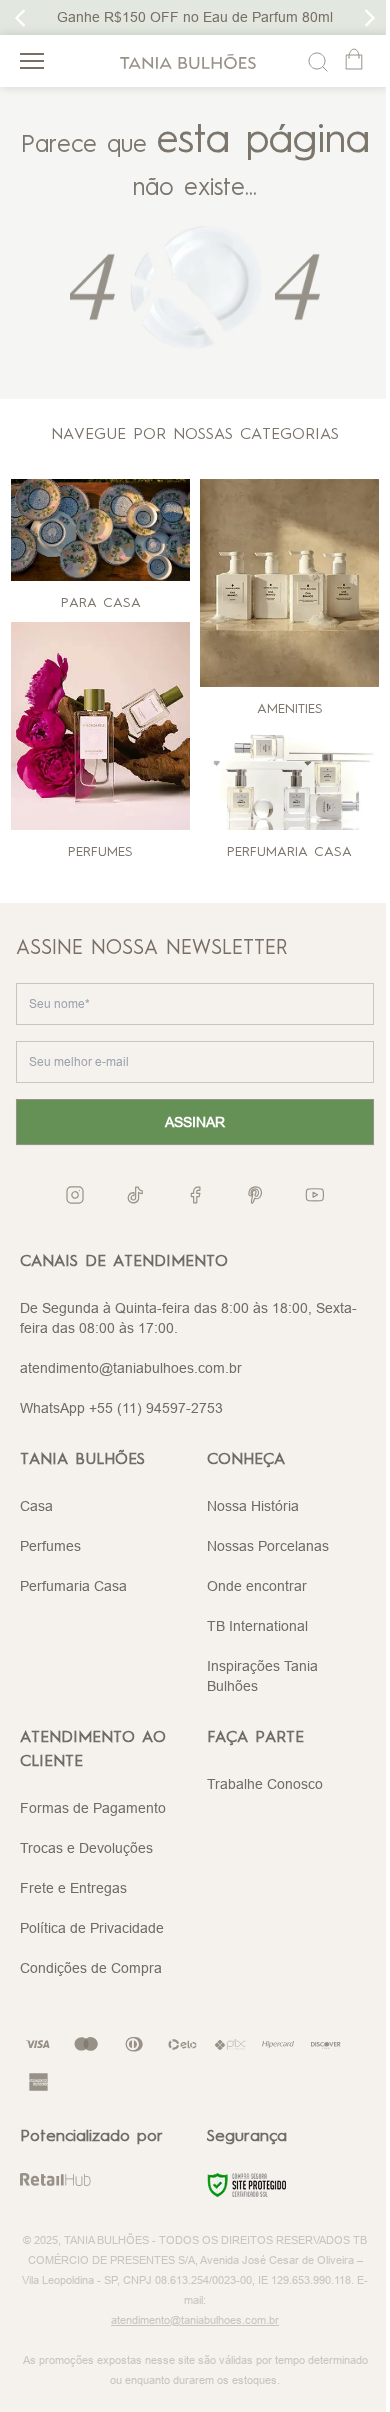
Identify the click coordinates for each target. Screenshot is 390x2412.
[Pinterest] (255, 1195)
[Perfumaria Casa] (289, 779)
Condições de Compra (91, 1968)
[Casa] (100, 530)
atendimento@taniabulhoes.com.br (131, 1368)
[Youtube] (315, 1195)
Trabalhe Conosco (265, 1784)
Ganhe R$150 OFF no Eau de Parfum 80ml (195, 17)
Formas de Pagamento (93, 1808)
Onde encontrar (257, 1586)
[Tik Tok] (135, 1195)
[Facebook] (195, 1195)
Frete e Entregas (73, 1888)
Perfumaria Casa (73, 1586)
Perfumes (50, 1546)
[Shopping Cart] (356, 61)
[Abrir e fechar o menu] (32, 61)
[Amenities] (289, 583)
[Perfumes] (100, 726)
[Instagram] (75, 1194)
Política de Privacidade (92, 1928)
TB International (257, 1626)
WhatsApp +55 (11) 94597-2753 (121, 1408)
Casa (36, 1506)
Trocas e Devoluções (86, 1848)
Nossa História (253, 1506)
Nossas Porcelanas (268, 1546)
